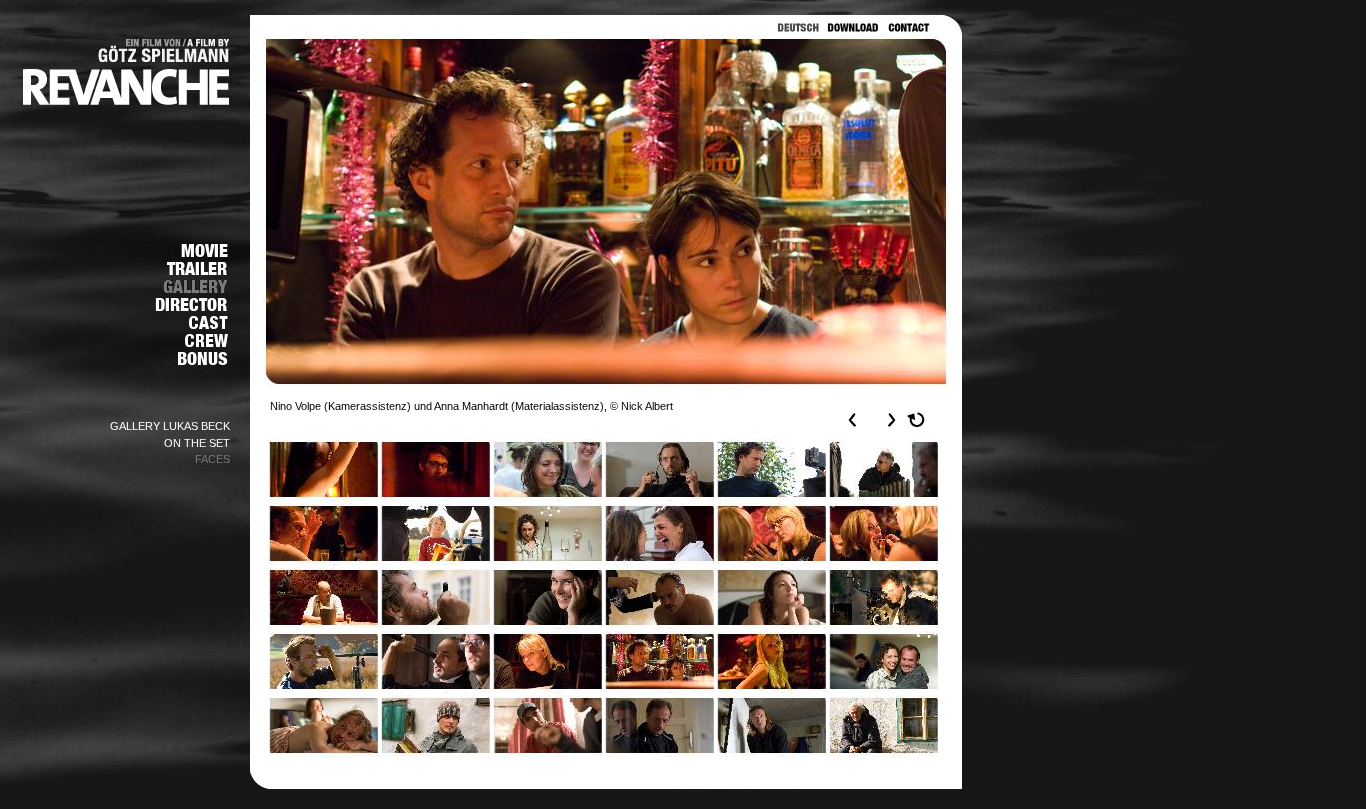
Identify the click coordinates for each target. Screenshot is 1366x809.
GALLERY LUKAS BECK (170, 426)
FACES (212, 459)
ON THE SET (197, 443)
